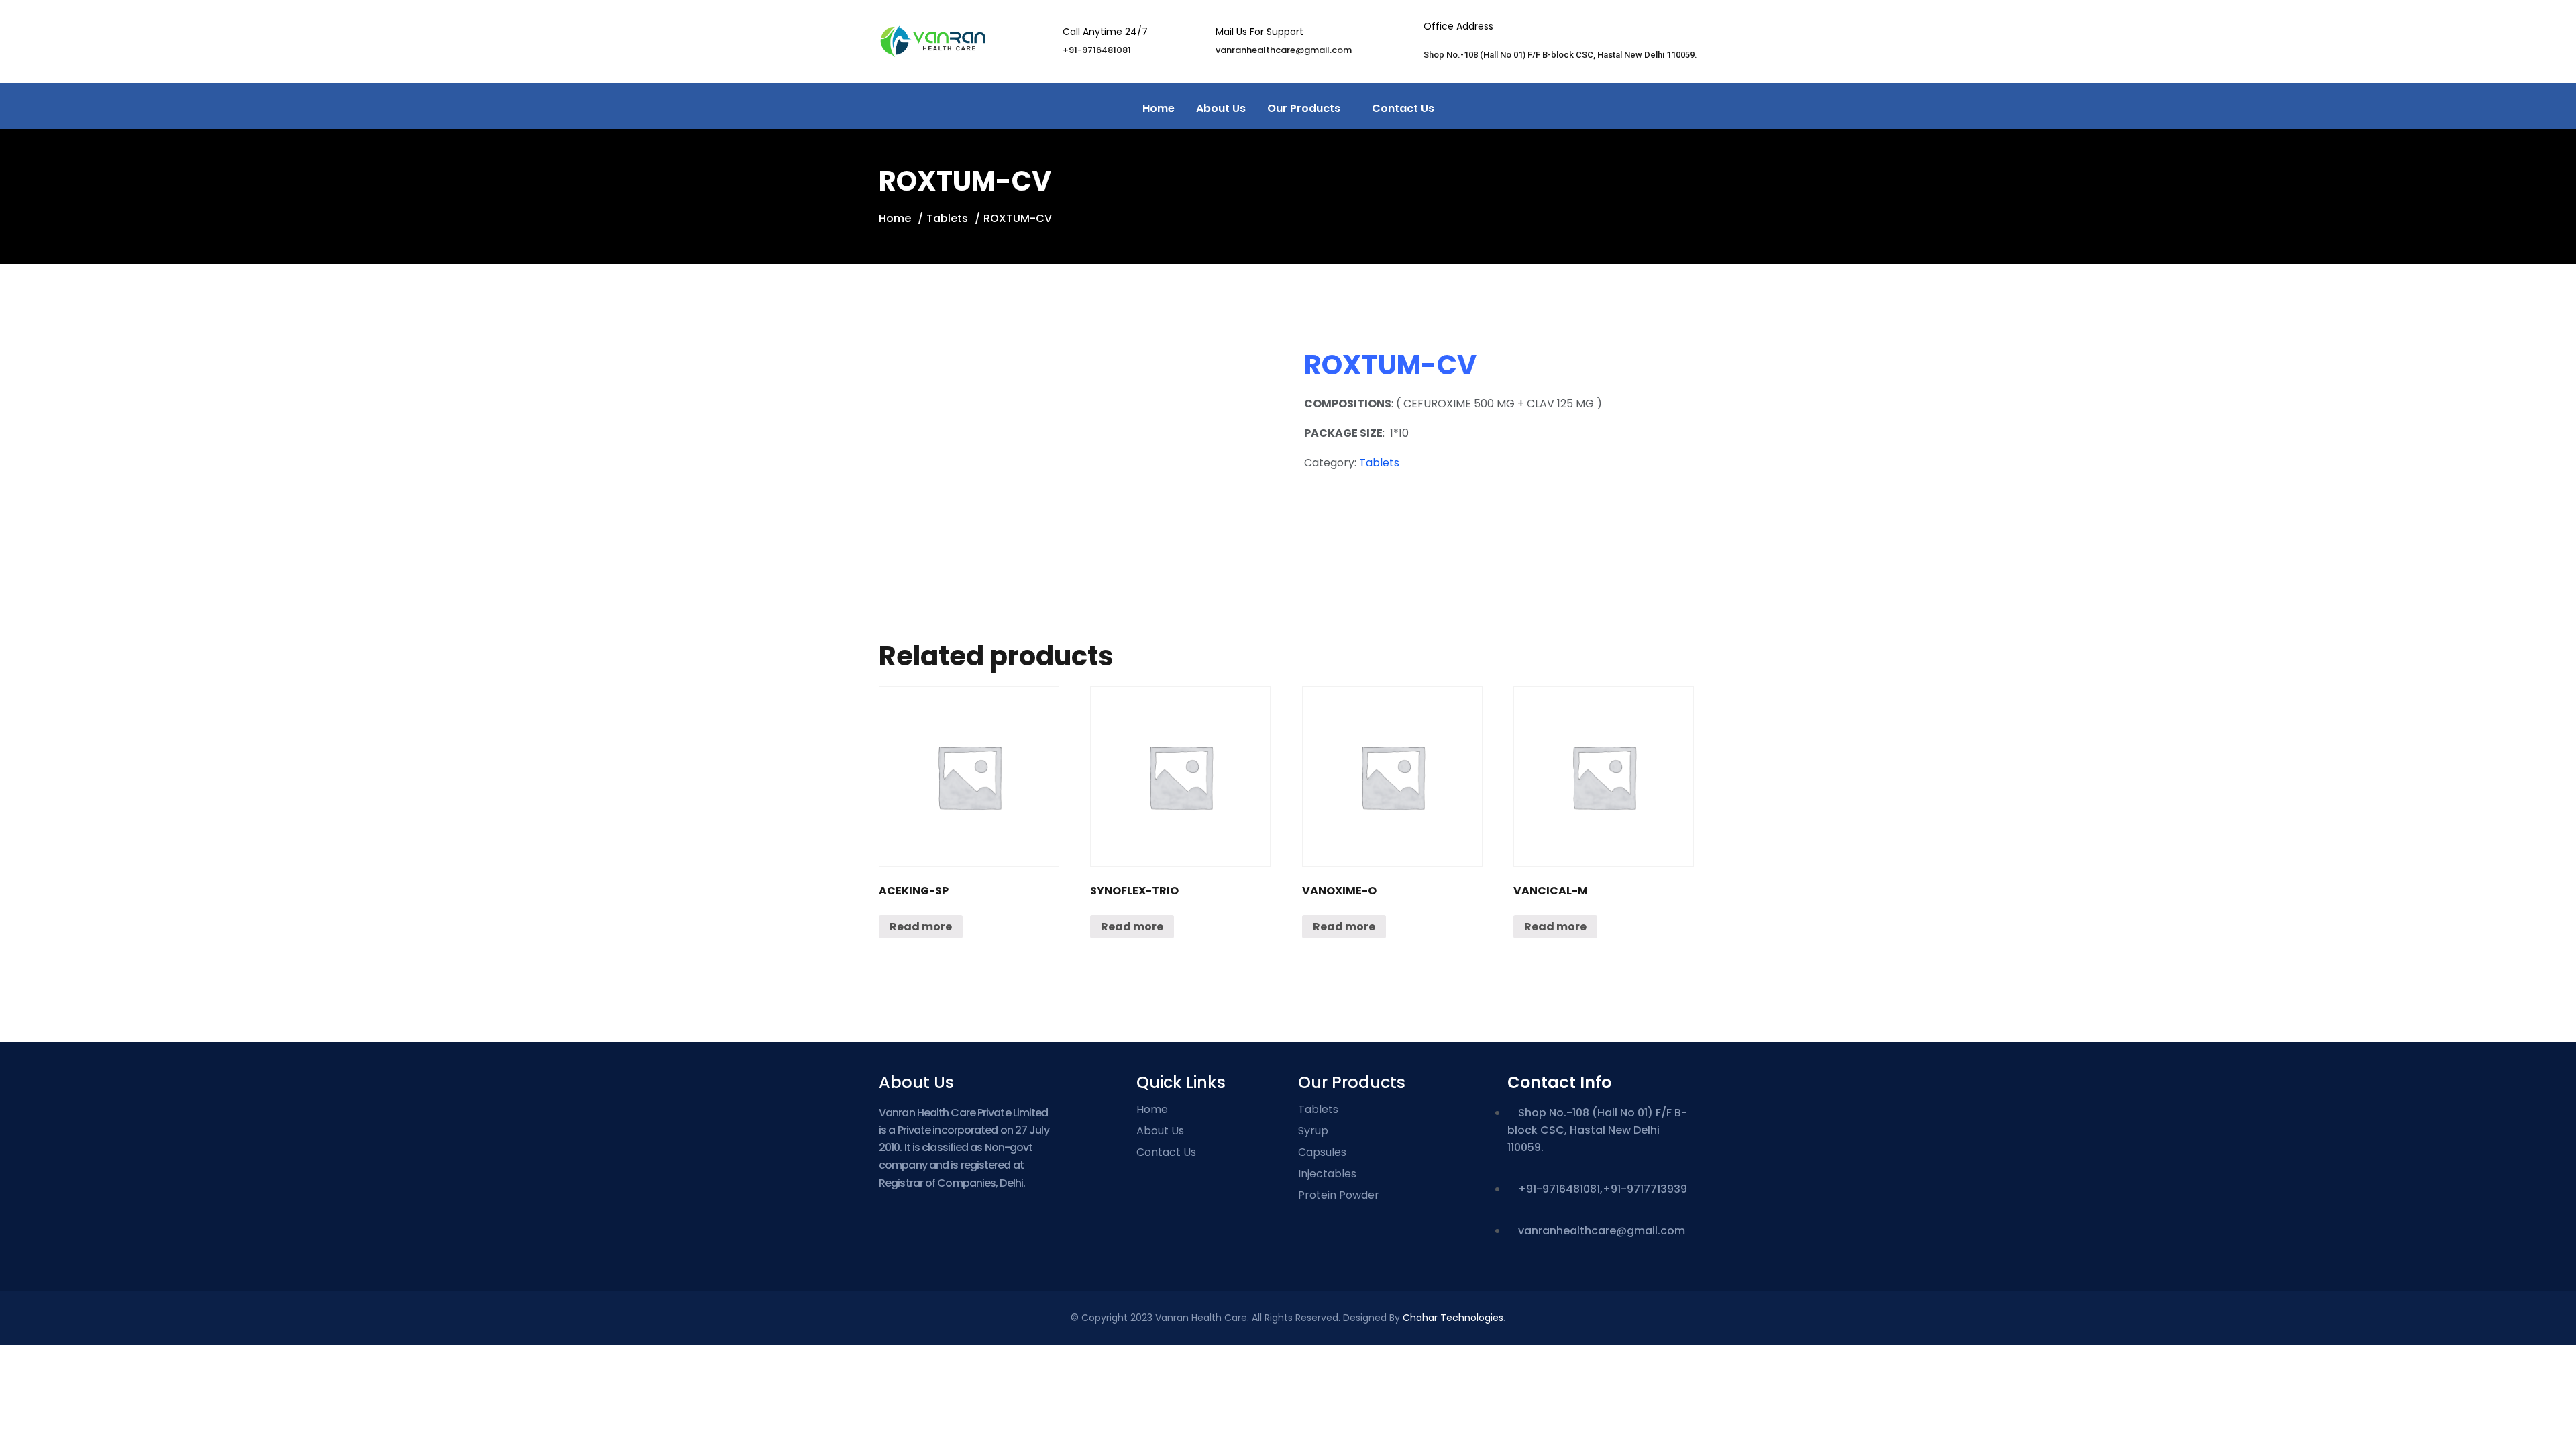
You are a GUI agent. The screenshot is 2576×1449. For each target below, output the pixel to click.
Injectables (1327, 1174)
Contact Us (1403, 108)
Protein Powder (1339, 1195)
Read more (921, 927)
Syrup (1313, 1131)
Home (1159, 108)
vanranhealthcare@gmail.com (1284, 50)
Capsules (1322, 1152)
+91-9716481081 (1097, 50)
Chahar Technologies (1453, 1318)
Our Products (1304, 108)
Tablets (947, 218)
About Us (1221, 108)
